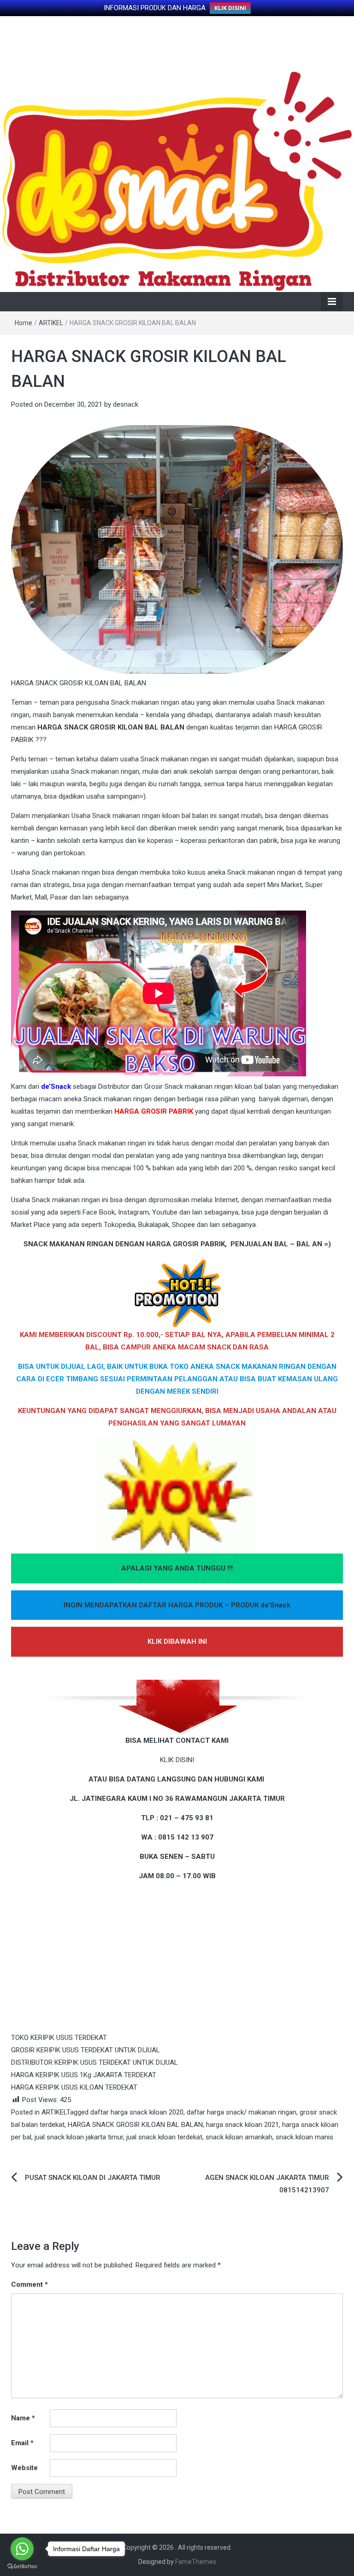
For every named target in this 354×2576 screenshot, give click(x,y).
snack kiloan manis (304, 2137)
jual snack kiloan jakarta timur (79, 2137)
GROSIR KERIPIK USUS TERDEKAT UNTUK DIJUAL (86, 2050)
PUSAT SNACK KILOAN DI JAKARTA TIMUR (93, 2178)
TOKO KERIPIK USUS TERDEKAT (59, 2038)
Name (23, 2418)
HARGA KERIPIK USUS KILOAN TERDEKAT (74, 2087)
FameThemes (196, 2562)
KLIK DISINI (230, 8)
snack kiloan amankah (239, 2137)
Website (24, 2468)
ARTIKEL (51, 323)
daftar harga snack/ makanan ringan (242, 2112)
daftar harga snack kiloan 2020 (137, 2112)
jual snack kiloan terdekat (164, 2137)
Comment (29, 2284)
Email (22, 2443)
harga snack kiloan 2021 (242, 2125)
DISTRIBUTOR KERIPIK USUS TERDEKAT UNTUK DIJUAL (94, 2062)
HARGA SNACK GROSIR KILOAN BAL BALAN (135, 2125)
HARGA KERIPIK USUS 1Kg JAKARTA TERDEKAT (84, 2075)
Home (24, 323)
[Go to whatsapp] (22, 2549)
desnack (126, 404)
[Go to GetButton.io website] (22, 2567)
